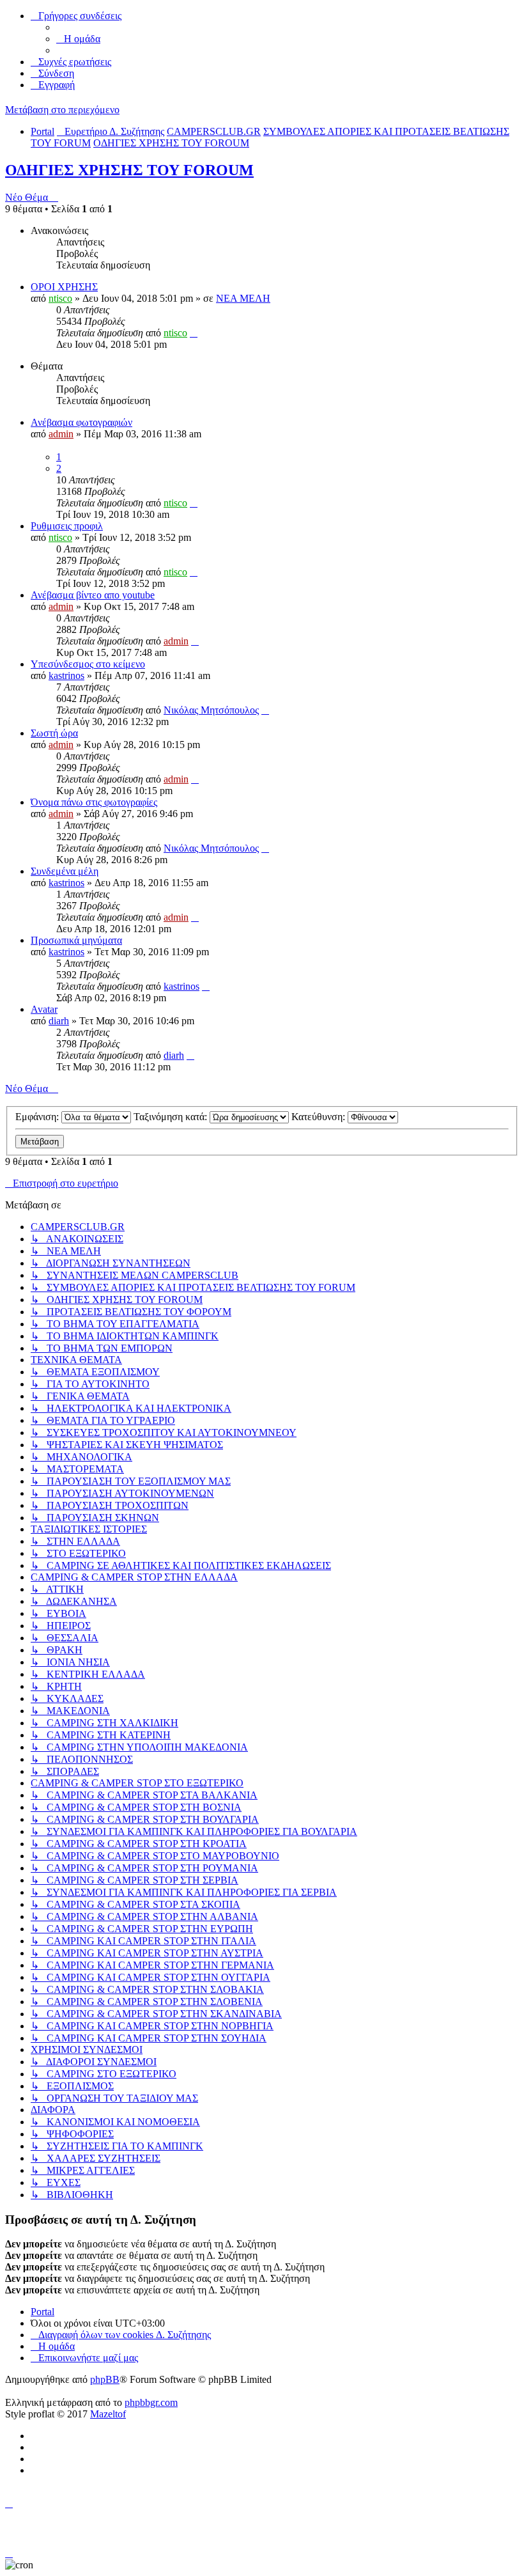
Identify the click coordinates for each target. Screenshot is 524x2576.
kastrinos (66, 675)
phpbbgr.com (151, 2402)
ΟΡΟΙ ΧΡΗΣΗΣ (64, 287)
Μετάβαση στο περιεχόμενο (62, 110)
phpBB (105, 2379)
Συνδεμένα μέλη (65, 871)
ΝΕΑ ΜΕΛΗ (243, 298)
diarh (59, 1021)
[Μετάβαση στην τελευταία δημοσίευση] (194, 333)
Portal (42, 131)
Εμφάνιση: (38, 1117)
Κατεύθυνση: (320, 1117)
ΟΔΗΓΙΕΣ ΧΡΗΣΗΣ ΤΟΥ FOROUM (129, 170)
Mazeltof (108, 2414)
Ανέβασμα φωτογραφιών (81, 422)
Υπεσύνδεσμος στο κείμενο (88, 664)
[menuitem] (78, 39)
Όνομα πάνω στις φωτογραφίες (94, 802)
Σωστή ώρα (54, 733)
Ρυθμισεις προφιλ (67, 526)
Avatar (44, 1009)
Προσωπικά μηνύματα (76, 940)
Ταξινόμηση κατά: (172, 1117)
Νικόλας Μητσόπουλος (211, 710)
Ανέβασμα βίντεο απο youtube (93, 595)
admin (61, 434)
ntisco (60, 298)
